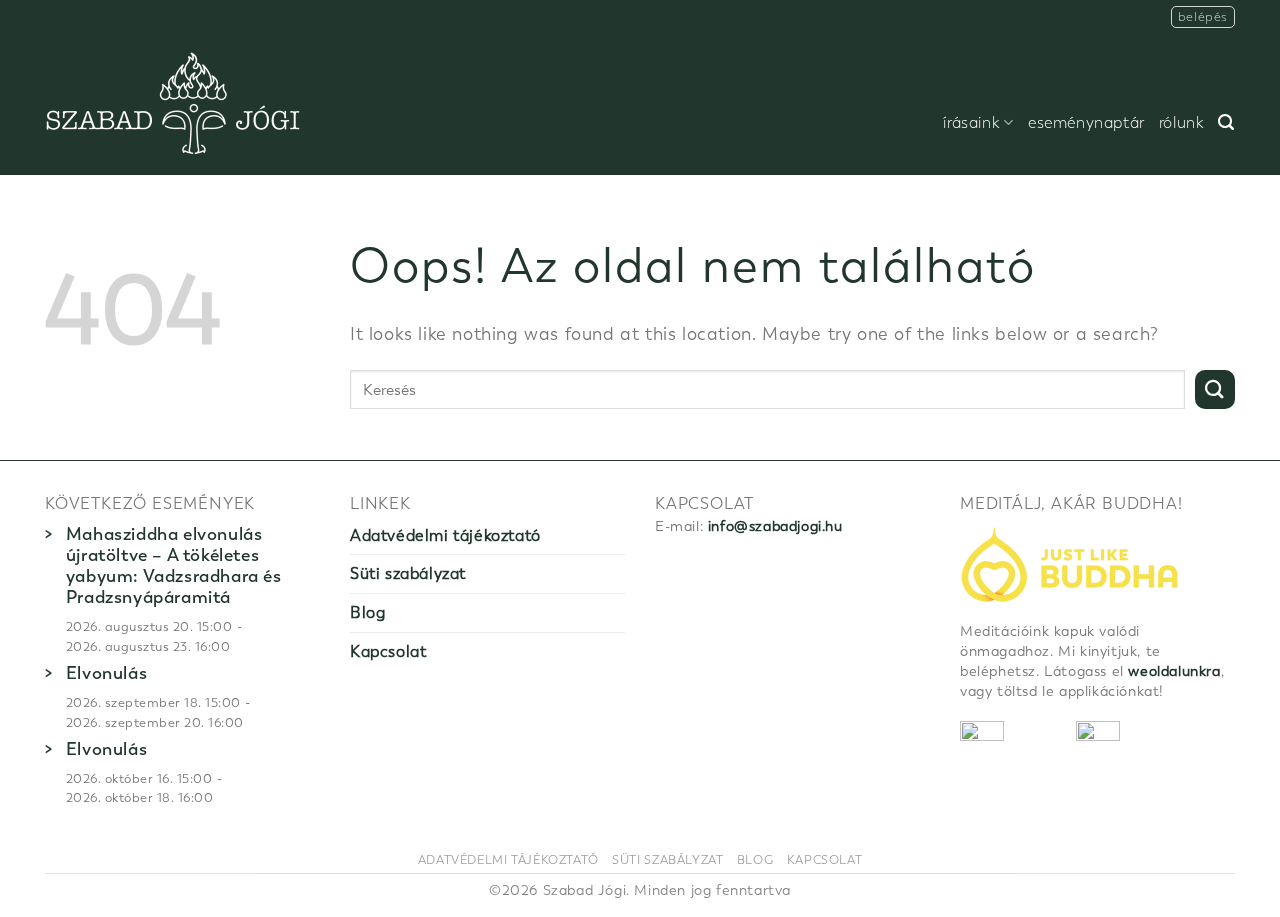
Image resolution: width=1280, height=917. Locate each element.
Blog (367, 612)
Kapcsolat (388, 651)
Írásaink (971, 123)
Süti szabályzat (408, 573)
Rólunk (1182, 123)
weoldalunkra (1174, 671)
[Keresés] (1226, 122)
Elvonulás (106, 673)
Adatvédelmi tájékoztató (445, 535)
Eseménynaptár (1086, 123)
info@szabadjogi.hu (775, 526)
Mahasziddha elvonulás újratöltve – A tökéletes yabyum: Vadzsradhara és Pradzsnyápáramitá (174, 565)
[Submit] (1215, 389)
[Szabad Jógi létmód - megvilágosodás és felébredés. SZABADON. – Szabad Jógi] (173, 104)
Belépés (1203, 16)
